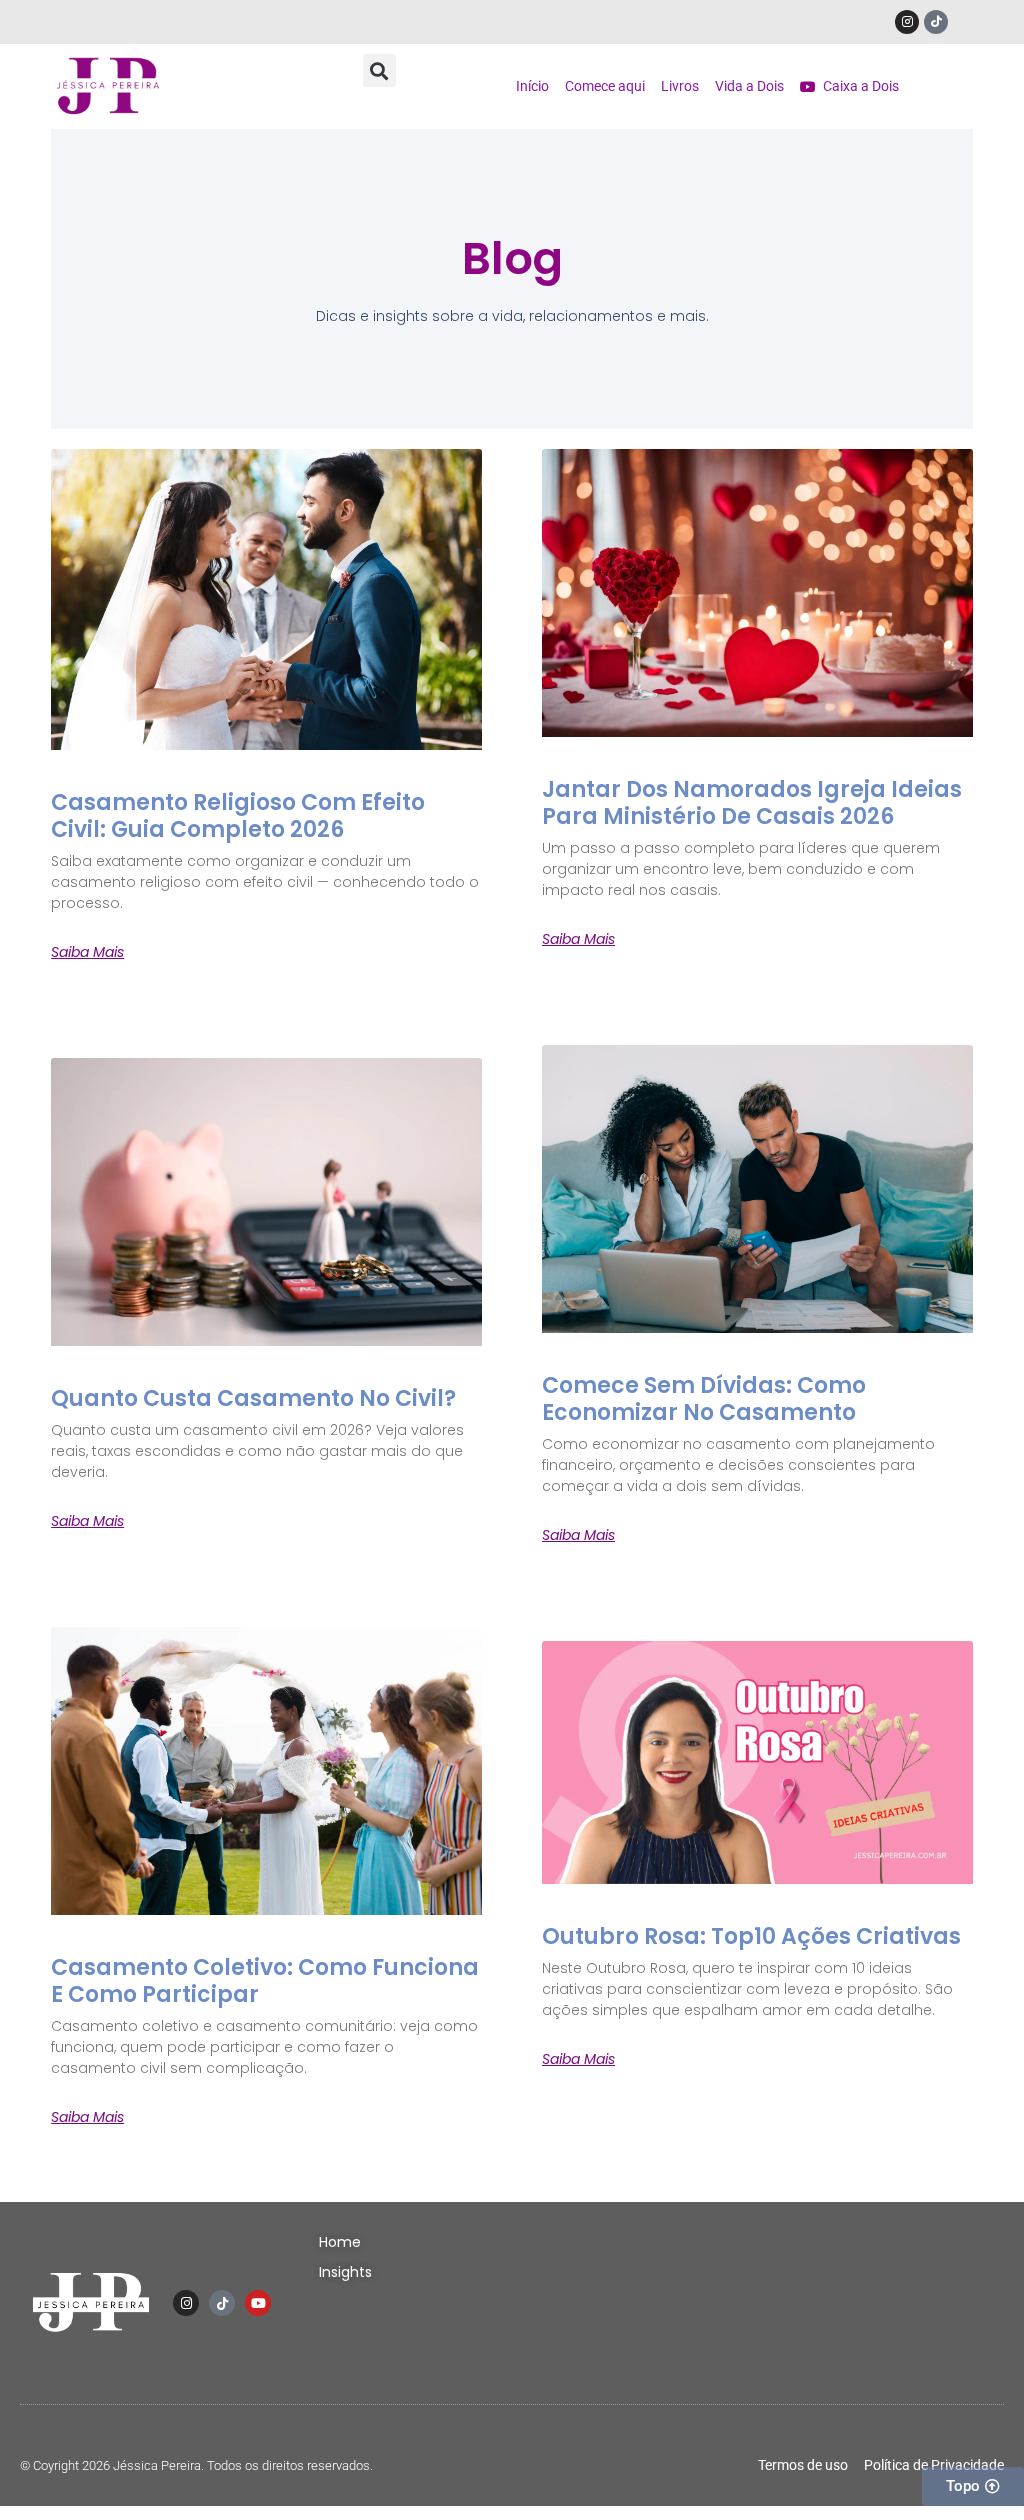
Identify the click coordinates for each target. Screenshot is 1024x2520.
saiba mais (87, 952)
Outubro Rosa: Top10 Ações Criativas (751, 1936)
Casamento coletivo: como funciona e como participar (265, 1980)
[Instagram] (907, 22)
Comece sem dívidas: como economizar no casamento (704, 1398)
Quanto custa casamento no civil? (253, 1398)
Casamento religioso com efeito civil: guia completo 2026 (238, 815)
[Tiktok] (936, 22)
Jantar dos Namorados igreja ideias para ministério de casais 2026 (752, 802)
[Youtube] (258, 2303)
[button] (379, 70)
